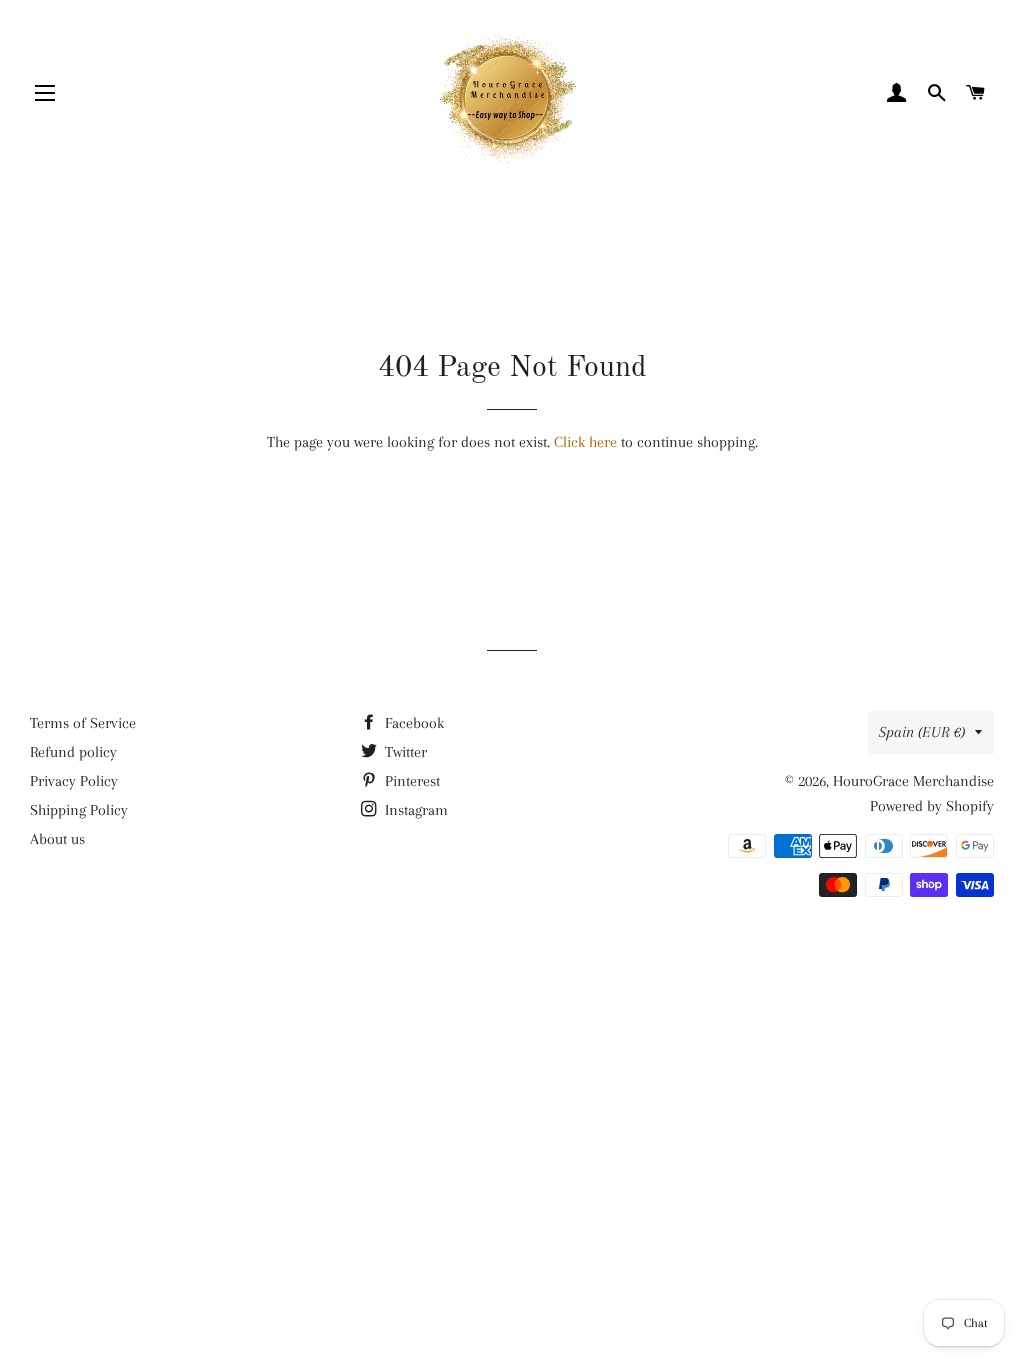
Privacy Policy (74, 781)
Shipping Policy (79, 810)
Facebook (412, 723)
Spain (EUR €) (922, 732)
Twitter (404, 752)
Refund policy (73, 752)
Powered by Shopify (932, 806)
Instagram (414, 810)
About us (57, 839)
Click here (585, 442)
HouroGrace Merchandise (913, 781)
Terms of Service (83, 723)
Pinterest (410, 781)
